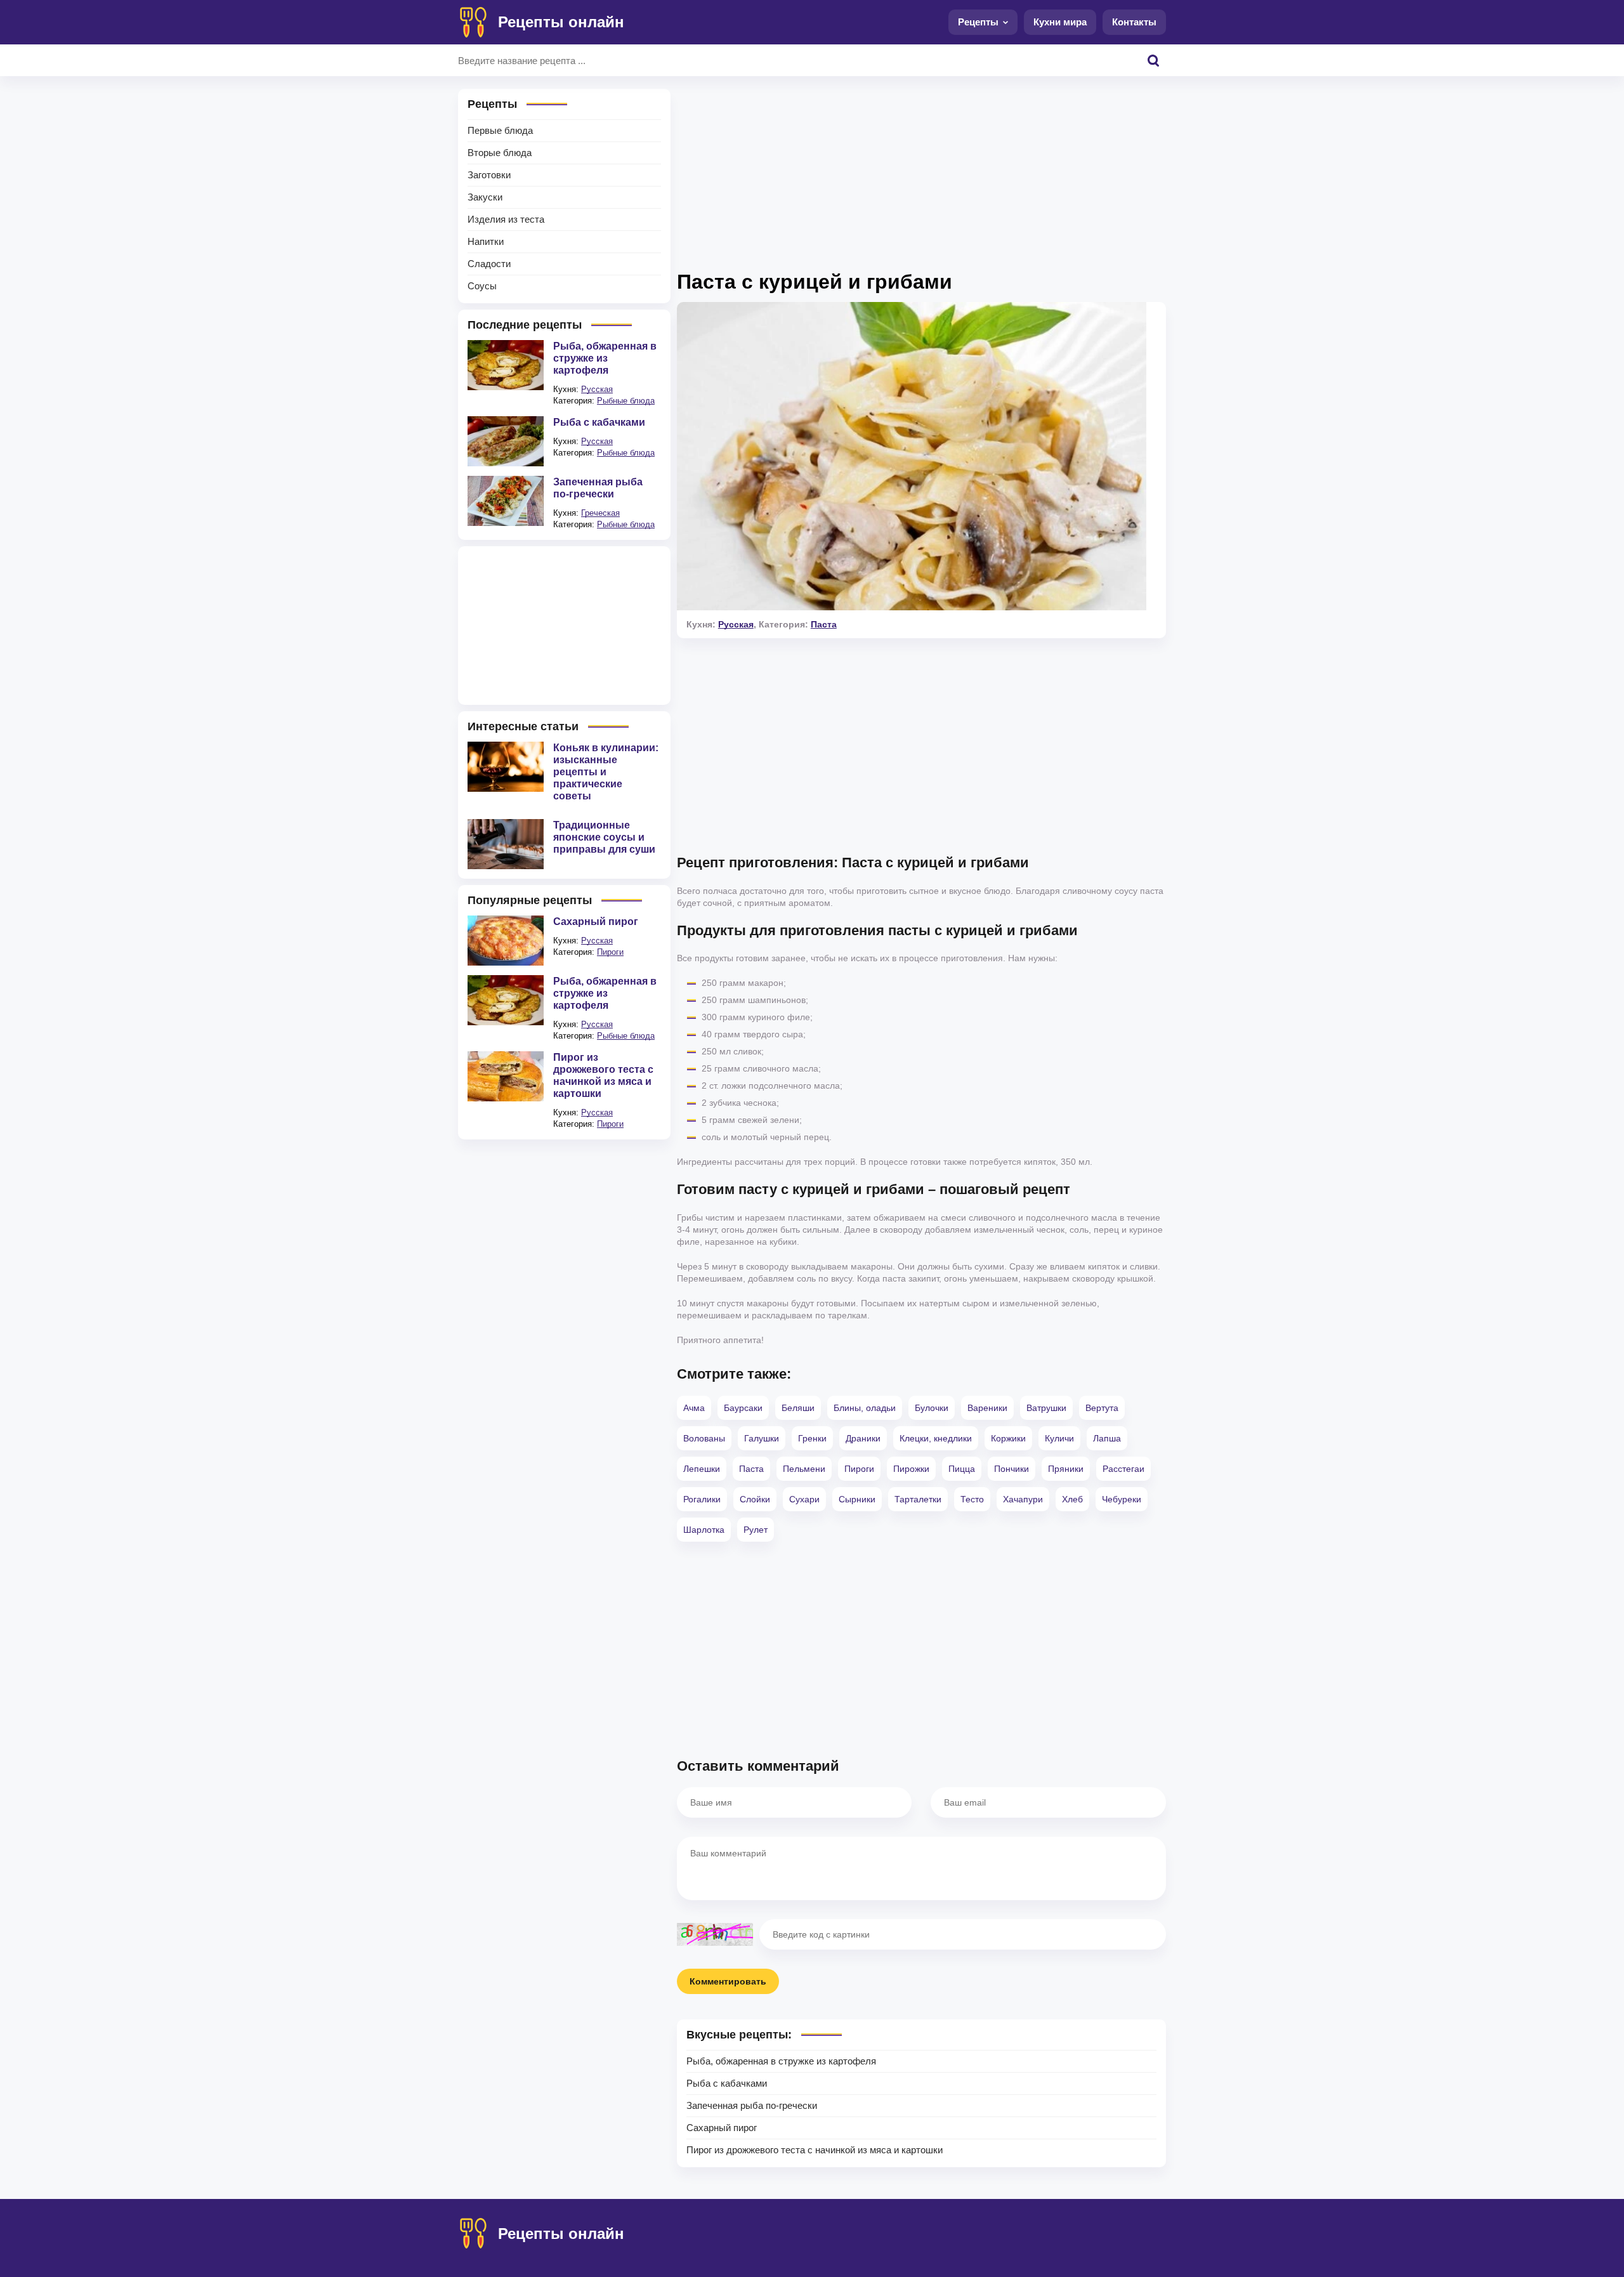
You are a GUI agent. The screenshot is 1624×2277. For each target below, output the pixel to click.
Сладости (489, 264)
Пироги (859, 1469)
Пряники (1066, 1469)
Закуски (485, 197)
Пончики (1012, 1469)
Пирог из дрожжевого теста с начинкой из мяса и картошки (815, 2150)
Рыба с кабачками (727, 2083)
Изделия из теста (506, 219)
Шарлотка (704, 1530)
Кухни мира (1060, 22)
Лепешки (702, 1469)
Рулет (756, 1530)
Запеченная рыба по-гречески (752, 2105)
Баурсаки (743, 1408)
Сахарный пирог (722, 2128)
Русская (736, 624)
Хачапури (1023, 1499)
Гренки (812, 1438)
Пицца (962, 1469)
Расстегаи (1123, 1469)
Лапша (1107, 1438)
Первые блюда (500, 130)
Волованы (704, 1438)
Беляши (798, 1408)
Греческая (600, 513)
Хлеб (1072, 1499)
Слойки (755, 1499)
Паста (824, 624)
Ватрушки (1046, 1408)
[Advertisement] (921, 178)
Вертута (1102, 1408)
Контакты (1134, 22)
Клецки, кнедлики (936, 1438)
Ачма (694, 1408)
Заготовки (489, 175)
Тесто (972, 1499)
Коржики (1008, 1438)
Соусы (482, 286)
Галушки (762, 1438)
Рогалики (702, 1499)
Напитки (486, 241)
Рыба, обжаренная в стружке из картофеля (781, 2061)
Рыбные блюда (626, 401)
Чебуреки (1122, 1499)
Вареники (987, 1408)
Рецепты (978, 22)
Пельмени (804, 1469)
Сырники (857, 1499)
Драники (863, 1438)
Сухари (804, 1499)
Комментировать (728, 1981)
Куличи (1059, 1438)
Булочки (932, 1408)
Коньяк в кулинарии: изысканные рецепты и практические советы (606, 772)
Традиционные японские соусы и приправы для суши (604, 837)
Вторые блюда (500, 153)
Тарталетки (918, 1499)
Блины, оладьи (865, 1408)
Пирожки (911, 1469)
